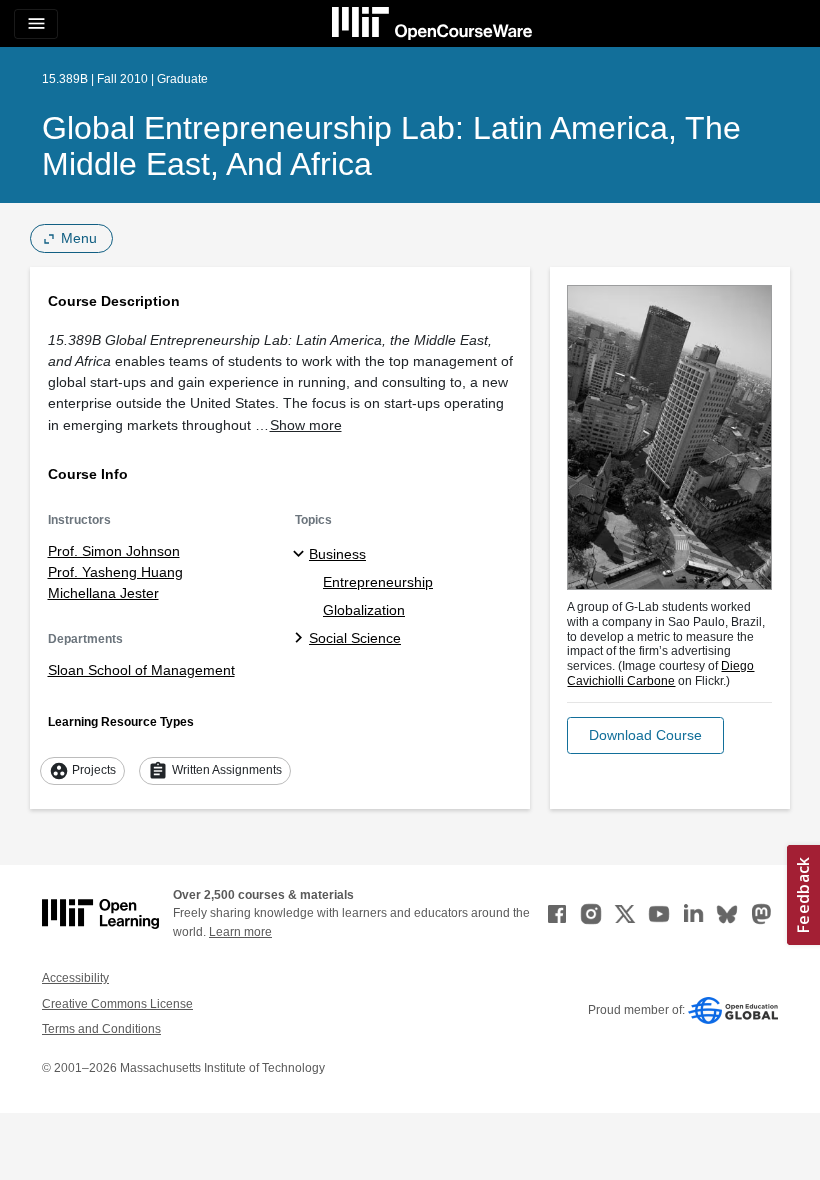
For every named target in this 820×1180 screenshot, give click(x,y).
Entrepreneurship (378, 582)
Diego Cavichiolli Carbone (660, 673)
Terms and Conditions (101, 1029)
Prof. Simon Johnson (114, 551)
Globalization (364, 610)
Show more (306, 425)
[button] (645, 735)
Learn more (240, 932)
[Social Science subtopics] (301, 639)
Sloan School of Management (141, 670)
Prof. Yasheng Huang (115, 572)
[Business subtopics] (301, 555)
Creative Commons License (117, 1004)
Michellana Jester (103, 593)
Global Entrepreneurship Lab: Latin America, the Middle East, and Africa (391, 146)
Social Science (355, 638)
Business (337, 554)
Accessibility (75, 978)
